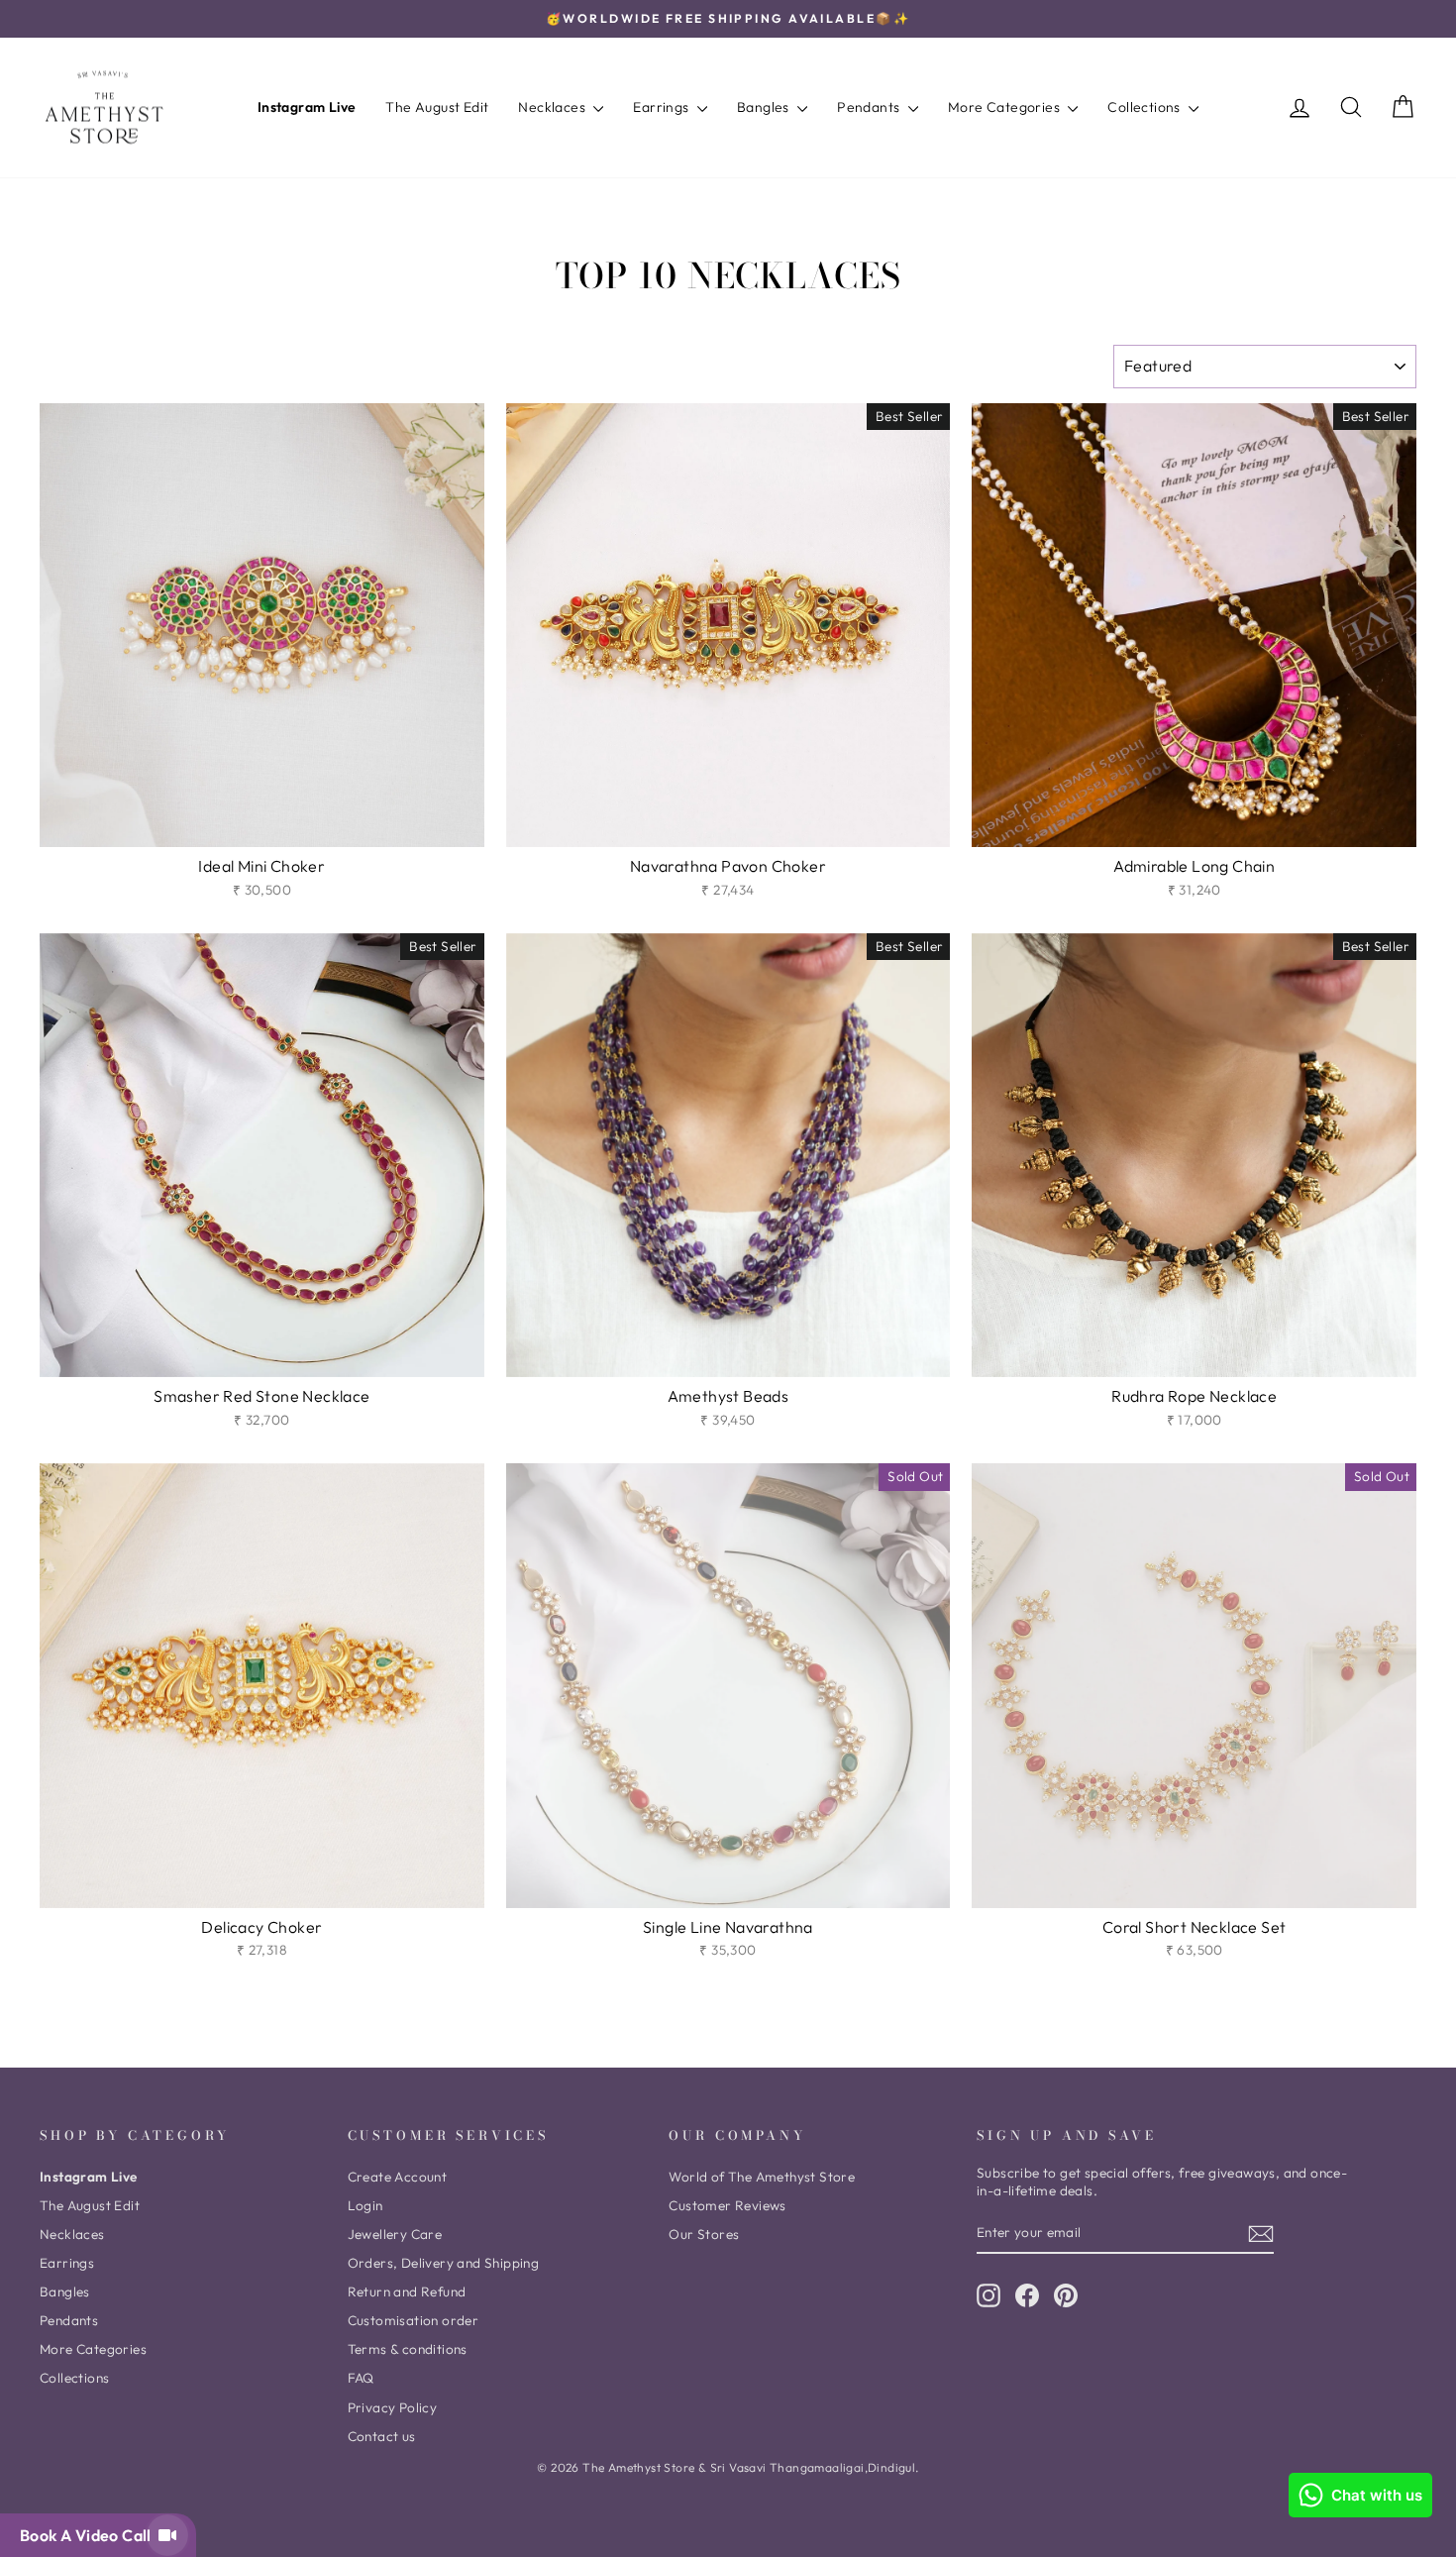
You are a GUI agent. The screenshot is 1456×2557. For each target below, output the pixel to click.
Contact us (382, 2436)
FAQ (361, 2378)
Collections (1145, 107)
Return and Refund (407, 2291)
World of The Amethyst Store (762, 2177)
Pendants (870, 107)
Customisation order (414, 2320)
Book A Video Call (89, 2535)
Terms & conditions (408, 2349)
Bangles (765, 107)
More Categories (1005, 107)
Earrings (663, 107)
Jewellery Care (395, 2234)
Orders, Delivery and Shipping (444, 2263)
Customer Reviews (727, 2205)
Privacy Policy (393, 2407)
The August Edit (437, 107)
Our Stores (704, 2234)
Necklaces (553, 107)
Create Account (398, 2177)
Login (365, 2205)
